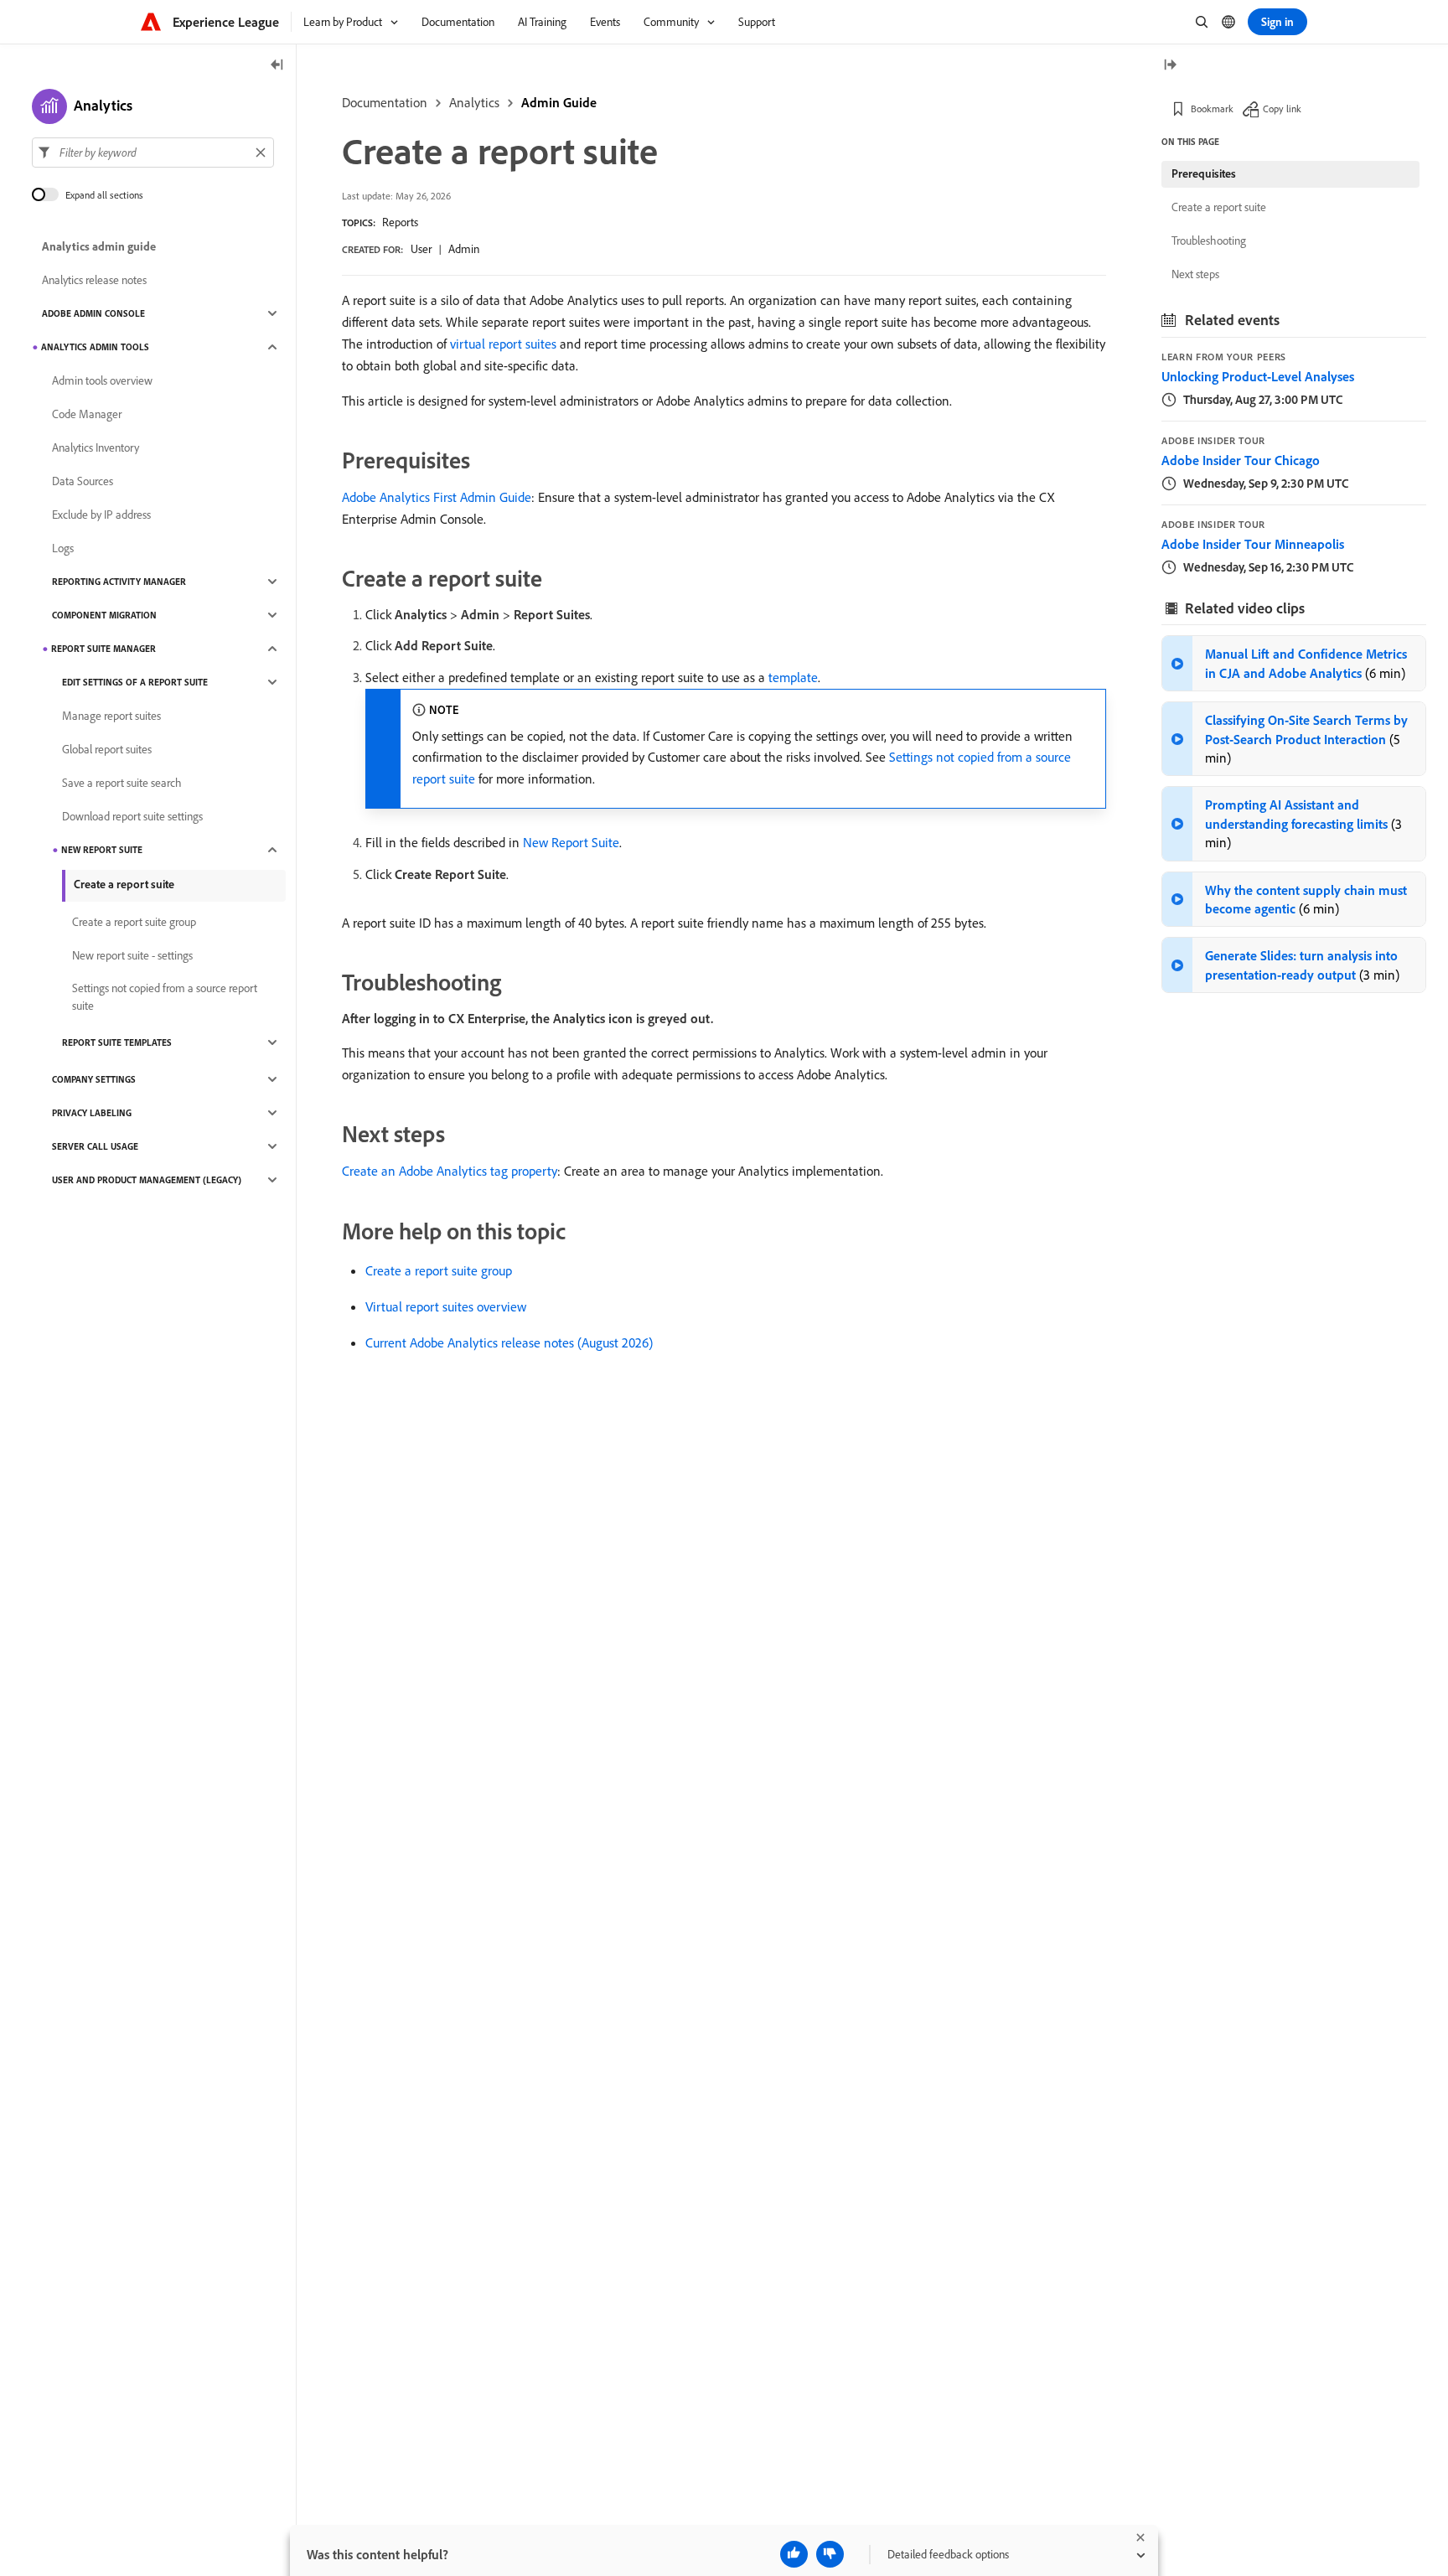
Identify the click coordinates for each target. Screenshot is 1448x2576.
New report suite (102, 850)
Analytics (474, 102)
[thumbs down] (830, 2554)
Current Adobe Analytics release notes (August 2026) (509, 1342)
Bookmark (1212, 109)
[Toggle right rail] (1170, 66)
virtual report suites (503, 344)
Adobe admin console (93, 313)
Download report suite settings (132, 816)
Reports (400, 222)
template (793, 677)
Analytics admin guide (99, 246)
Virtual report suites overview (446, 1306)
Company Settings (94, 1079)
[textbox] (153, 153)
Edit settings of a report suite (135, 682)
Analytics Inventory (96, 447)
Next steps (1195, 274)
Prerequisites (1204, 173)
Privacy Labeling (92, 1113)
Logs (63, 548)
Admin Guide (559, 102)
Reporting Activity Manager (119, 582)
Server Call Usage (95, 1146)
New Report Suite (571, 842)
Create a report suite (124, 884)
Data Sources (83, 481)
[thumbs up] (794, 2554)
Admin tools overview (102, 380)
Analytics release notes (94, 280)
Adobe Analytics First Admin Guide (437, 497)
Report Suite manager (103, 649)
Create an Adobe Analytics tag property (450, 1171)
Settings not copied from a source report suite (165, 997)
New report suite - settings (132, 955)
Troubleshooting (1209, 241)
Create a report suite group (439, 1270)
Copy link (1282, 109)
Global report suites (107, 749)
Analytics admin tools (95, 347)
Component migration (104, 615)
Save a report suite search (122, 783)
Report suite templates (117, 1042)
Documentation (385, 102)
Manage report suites (111, 716)
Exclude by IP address (101, 515)
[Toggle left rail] (277, 66)
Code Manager (87, 414)
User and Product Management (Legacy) (147, 1180)
